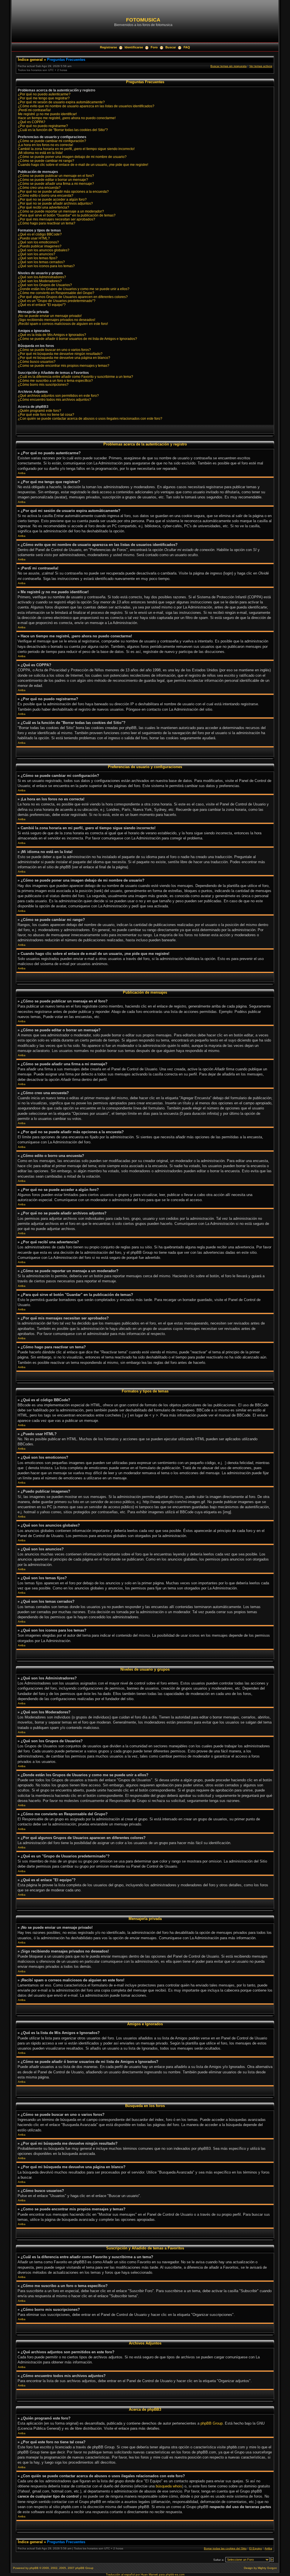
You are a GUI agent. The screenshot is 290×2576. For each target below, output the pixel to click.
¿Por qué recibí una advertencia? (43, 207)
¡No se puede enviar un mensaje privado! (50, 316)
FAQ (187, 47)
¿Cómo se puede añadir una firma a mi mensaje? (56, 184)
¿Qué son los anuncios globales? (44, 250)
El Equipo (256, 2548)
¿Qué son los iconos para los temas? (46, 266)
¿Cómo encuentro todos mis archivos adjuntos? (55, 400)
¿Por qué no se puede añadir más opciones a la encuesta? (63, 192)
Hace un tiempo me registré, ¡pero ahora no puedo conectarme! (67, 118)
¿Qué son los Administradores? (42, 277)
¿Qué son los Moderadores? (40, 281)
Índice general (30, 60)
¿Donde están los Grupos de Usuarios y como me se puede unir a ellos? (74, 289)
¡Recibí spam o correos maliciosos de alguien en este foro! (63, 324)
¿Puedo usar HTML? (34, 238)
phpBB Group (212, 2423)
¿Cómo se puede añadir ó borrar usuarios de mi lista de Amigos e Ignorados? (77, 339)
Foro (154, 47)
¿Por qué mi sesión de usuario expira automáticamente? (61, 102)
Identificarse (134, 47)
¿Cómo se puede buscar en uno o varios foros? (54, 350)
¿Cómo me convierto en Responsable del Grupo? (56, 293)
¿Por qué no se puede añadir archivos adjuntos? (55, 203)
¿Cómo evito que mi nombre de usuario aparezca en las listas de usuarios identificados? (86, 106)
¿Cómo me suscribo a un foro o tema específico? (55, 381)
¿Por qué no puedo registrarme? (43, 126)
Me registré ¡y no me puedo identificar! (47, 114)
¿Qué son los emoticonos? (38, 242)
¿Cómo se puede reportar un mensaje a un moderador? (61, 211)
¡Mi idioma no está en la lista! (40, 153)
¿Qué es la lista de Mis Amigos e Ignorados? (52, 335)
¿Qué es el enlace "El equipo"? (42, 305)
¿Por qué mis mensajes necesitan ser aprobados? (56, 219)
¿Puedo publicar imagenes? (40, 246)
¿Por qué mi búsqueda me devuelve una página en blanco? (64, 358)
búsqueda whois (169, 2486)
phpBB (34, 2568)
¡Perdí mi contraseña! (34, 110)
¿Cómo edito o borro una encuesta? (46, 196)
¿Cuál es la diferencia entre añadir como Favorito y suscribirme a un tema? (75, 377)
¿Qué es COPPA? (32, 122)
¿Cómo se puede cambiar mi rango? (46, 161)
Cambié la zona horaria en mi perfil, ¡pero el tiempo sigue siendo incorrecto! (76, 149)
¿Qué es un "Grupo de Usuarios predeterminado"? (57, 301)
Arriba (22, 473)
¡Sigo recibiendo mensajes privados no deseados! (56, 320)
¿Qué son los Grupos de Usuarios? (45, 285)
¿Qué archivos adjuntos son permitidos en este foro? (58, 396)
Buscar (171, 47)
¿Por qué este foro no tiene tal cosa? (46, 415)
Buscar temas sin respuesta (229, 66)
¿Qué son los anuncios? (37, 254)
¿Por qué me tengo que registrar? (44, 98)
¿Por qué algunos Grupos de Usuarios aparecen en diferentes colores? (73, 297)
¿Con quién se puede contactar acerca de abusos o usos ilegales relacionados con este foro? (90, 419)
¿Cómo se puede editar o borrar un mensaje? (53, 180)
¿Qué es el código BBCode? (40, 234)
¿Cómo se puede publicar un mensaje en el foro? (56, 176)
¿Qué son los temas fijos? (38, 258)
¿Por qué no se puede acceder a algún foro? (52, 200)
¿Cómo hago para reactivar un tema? (47, 223)
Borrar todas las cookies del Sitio (225, 2548)
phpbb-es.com (175, 2574)
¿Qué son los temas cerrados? (41, 262)
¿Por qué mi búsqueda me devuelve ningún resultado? (60, 354)
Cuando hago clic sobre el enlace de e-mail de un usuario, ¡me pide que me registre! (83, 165)
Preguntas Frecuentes (66, 60)
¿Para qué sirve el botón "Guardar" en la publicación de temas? (67, 215)
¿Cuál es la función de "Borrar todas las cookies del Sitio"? (63, 130)
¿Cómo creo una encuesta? (39, 188)
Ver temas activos (261, 66)
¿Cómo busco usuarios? (37, 362)
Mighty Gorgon (267, 2568)
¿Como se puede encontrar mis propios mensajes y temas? (64, 366)
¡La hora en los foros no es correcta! (45, 145)
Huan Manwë (149, 2574)
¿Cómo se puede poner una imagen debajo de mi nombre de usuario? (72, 157)
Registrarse (108, 47)
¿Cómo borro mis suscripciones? (43, 385)
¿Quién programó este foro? (40, 411)
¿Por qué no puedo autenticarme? (44, 94)
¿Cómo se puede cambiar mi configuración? (52, 141)
